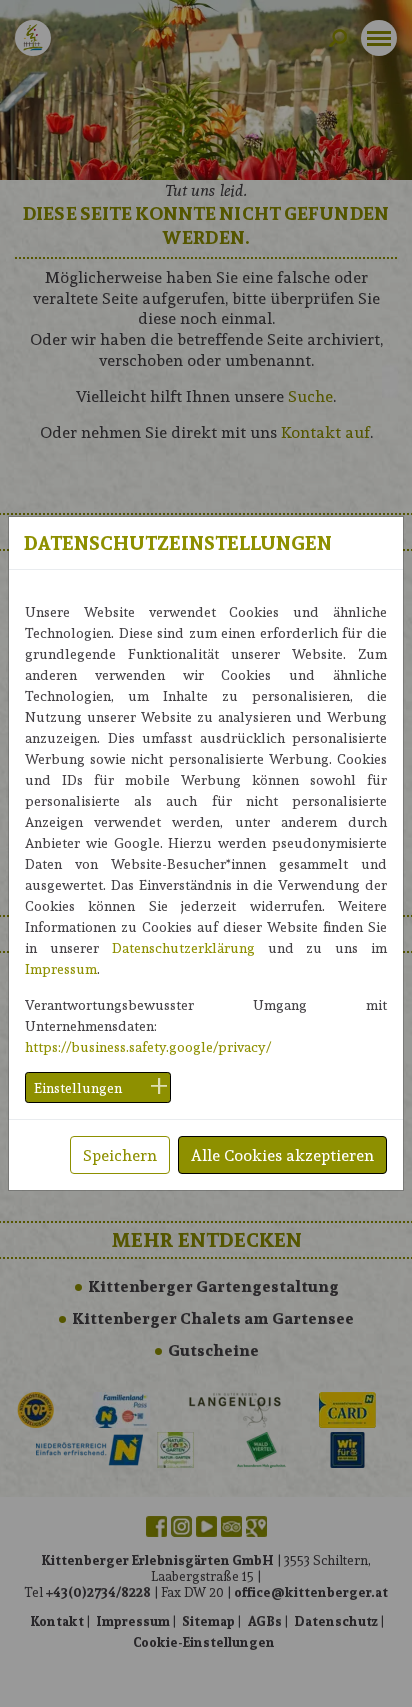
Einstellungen (78, 1087)
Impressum (61, 968)
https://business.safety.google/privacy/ (148, 1046)
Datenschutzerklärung (183, 947)
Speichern (120, 1154)
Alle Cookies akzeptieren (282, 1154)
